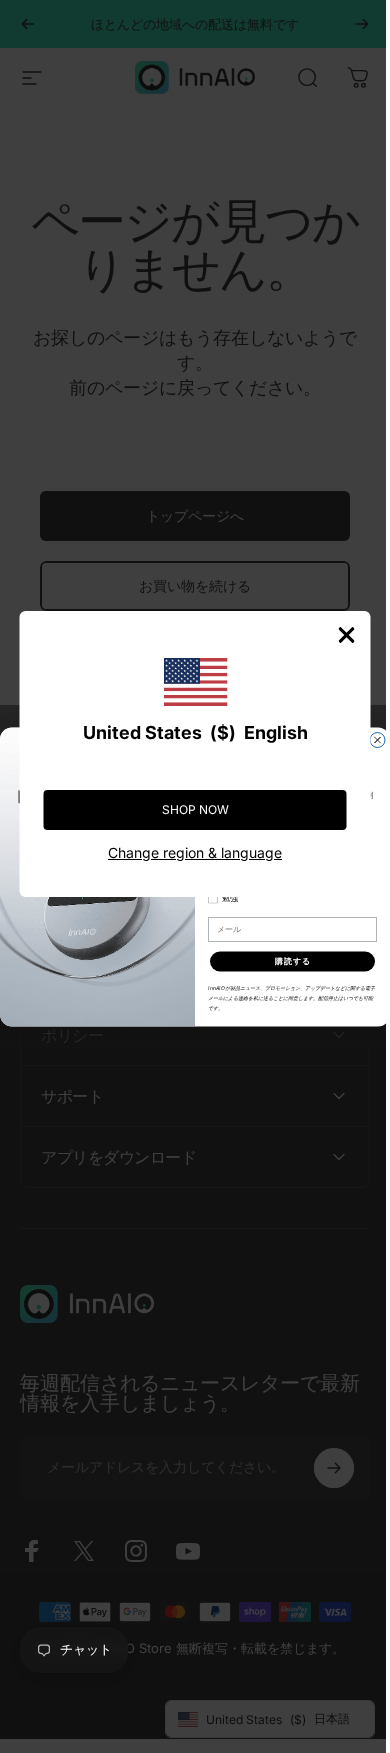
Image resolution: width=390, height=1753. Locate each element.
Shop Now (187, 809)
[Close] (332, 635)
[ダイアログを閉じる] (370, 739)
